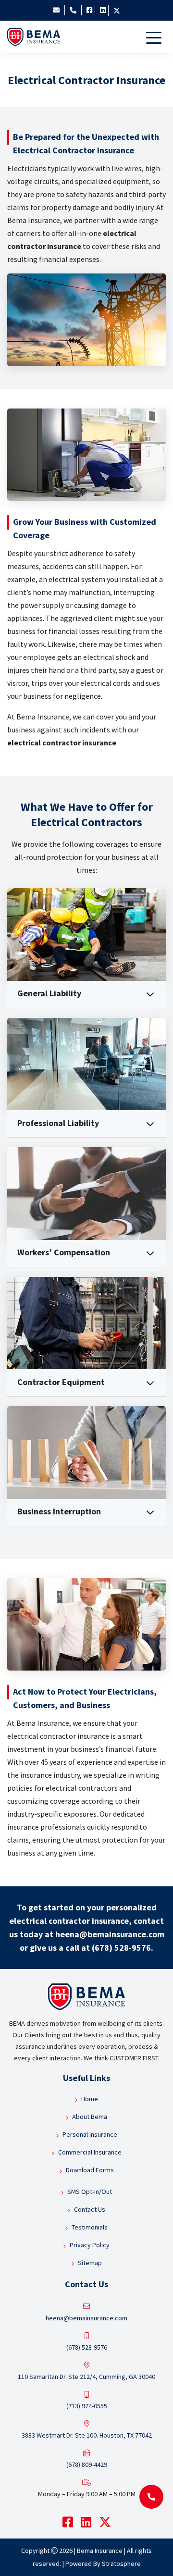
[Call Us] (70, 10)
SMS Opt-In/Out (90, 2192)
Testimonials (90, 2227)
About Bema (90, 2117)
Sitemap (90, 2263)
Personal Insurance (90, 2134)
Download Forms (90, 2170)
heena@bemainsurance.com (110, 1934)
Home (90, 2099)
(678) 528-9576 (121, 1948)
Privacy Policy (90, 2245)
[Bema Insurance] (34, 37)
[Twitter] (114, 10)
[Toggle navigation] (156, 37)
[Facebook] (87, 10)
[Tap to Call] (151, 2497)
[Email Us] (56, 10)
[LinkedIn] (100, 10)
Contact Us (90, 2209)
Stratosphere (121, 2564)
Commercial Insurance (90, 2152)
